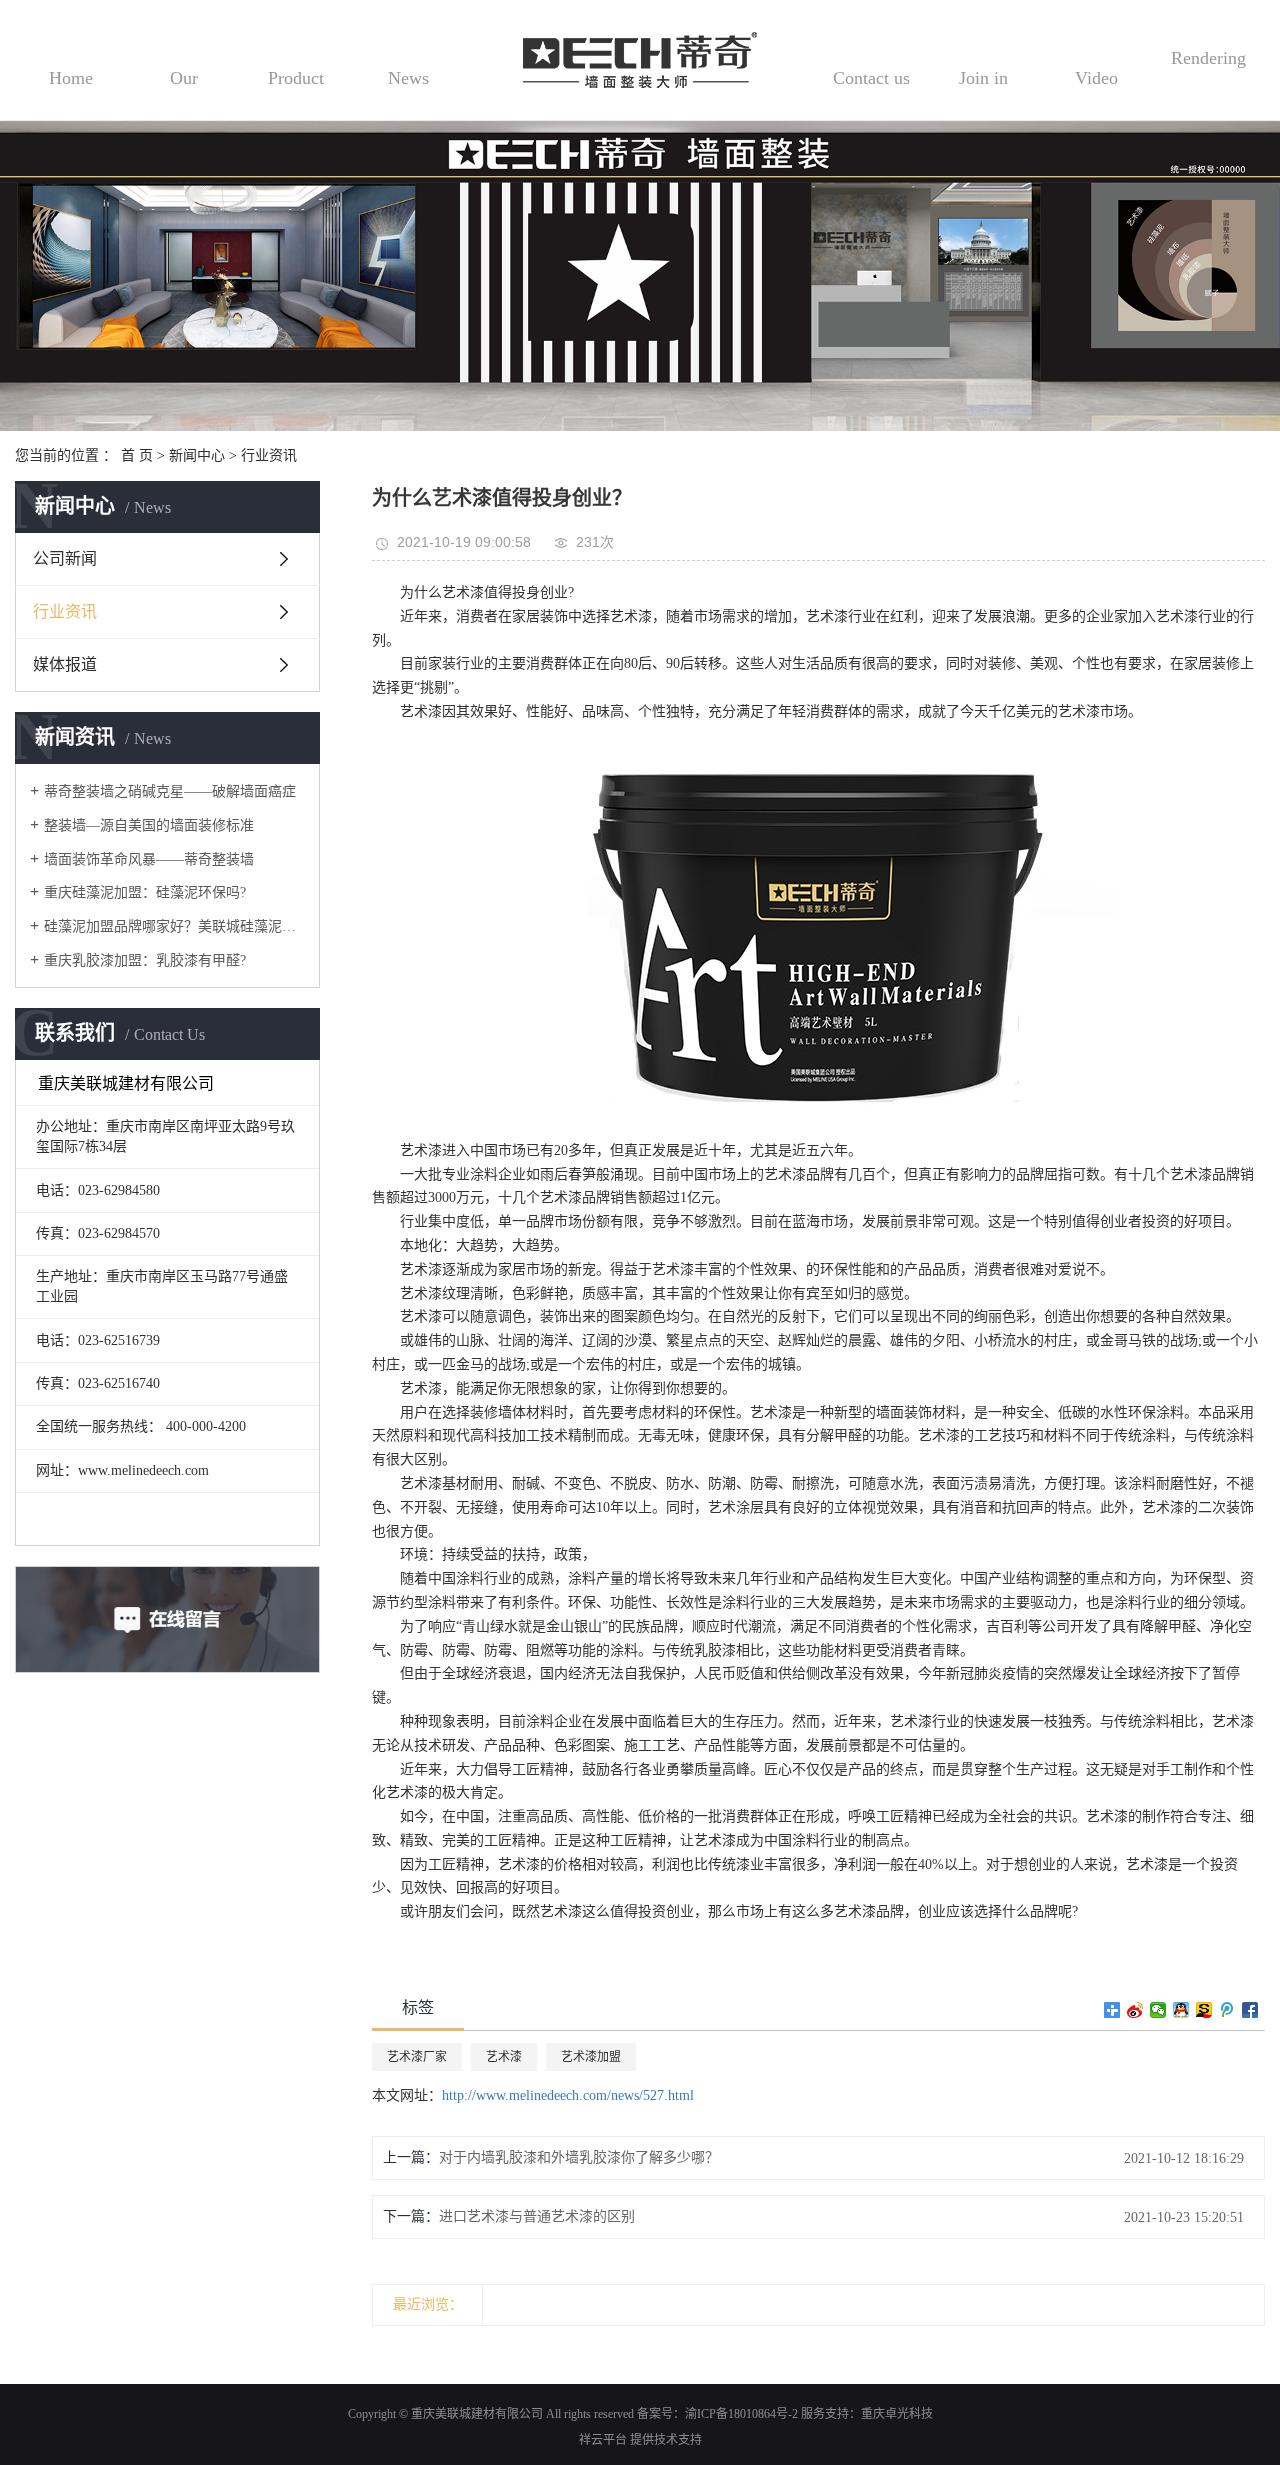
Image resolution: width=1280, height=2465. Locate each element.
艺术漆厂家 (417, 2057)
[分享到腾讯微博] (1227, 2010)
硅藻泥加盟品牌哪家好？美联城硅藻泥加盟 (174, 926)
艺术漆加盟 (591, 2057)
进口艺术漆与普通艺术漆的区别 (537, 2216)
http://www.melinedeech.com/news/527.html (568, 2095)
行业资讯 (269, 455)
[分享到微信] (1158, 2010)
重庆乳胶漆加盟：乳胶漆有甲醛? (145, 960)
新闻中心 (197, 455)
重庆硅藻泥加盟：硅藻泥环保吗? (145, 892)
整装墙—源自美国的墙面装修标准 (149, 825)
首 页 (137, 455)
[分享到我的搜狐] (1204, 2010)
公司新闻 (65, 558)
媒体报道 (65, 664)
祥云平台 (603, 2440)
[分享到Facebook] (1250, 2010)
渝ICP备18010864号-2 (741, 2414)
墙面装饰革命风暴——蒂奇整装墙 (149, 859)
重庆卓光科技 (897, 2414)
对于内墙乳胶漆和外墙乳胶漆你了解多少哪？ (579, 2157)
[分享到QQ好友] (1181, 2010)
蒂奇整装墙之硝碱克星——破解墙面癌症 (170, 791)
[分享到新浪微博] (1135, 2010)
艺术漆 (504, 2057)
